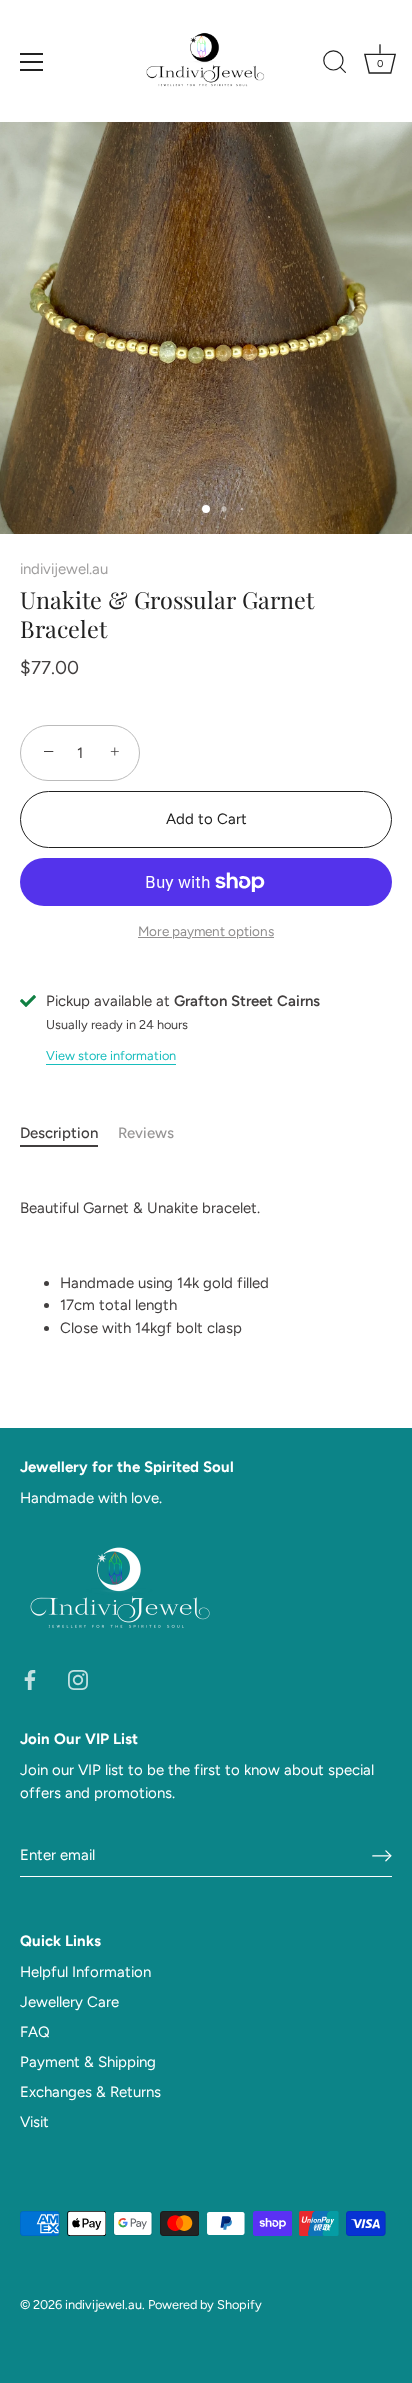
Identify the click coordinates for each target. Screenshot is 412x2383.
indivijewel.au (64, 569)
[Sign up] (382, 1855)
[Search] (335, 65)
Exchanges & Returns (90, 2092)
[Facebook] (30, 1679)
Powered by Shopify (205, 2304)
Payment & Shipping (88, 2062)
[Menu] (32, 62)
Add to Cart (206, 819)
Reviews (146, 1133)
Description (59, 1133)
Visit (34, 2122)
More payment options (206, 931)
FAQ (35, 2032)
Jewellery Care (69, 2002)
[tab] (69, 1133)
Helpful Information (85, 1972)
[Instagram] (78, 1679)
